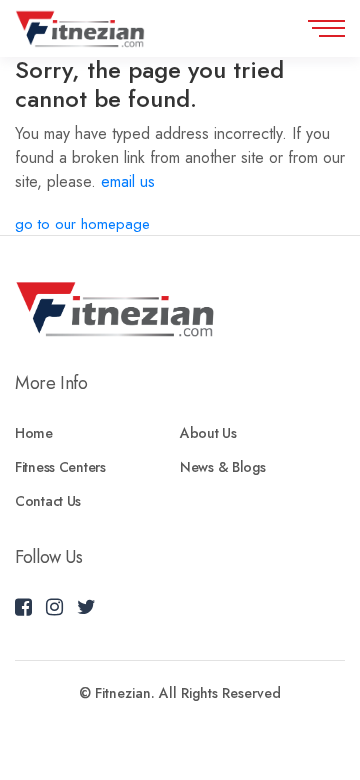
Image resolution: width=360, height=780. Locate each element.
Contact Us (48, 501)
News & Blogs (223, 467)
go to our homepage (82, 224)
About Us (208, 433)
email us (128, 181)
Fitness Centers (60, 467)
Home (34, 433)
